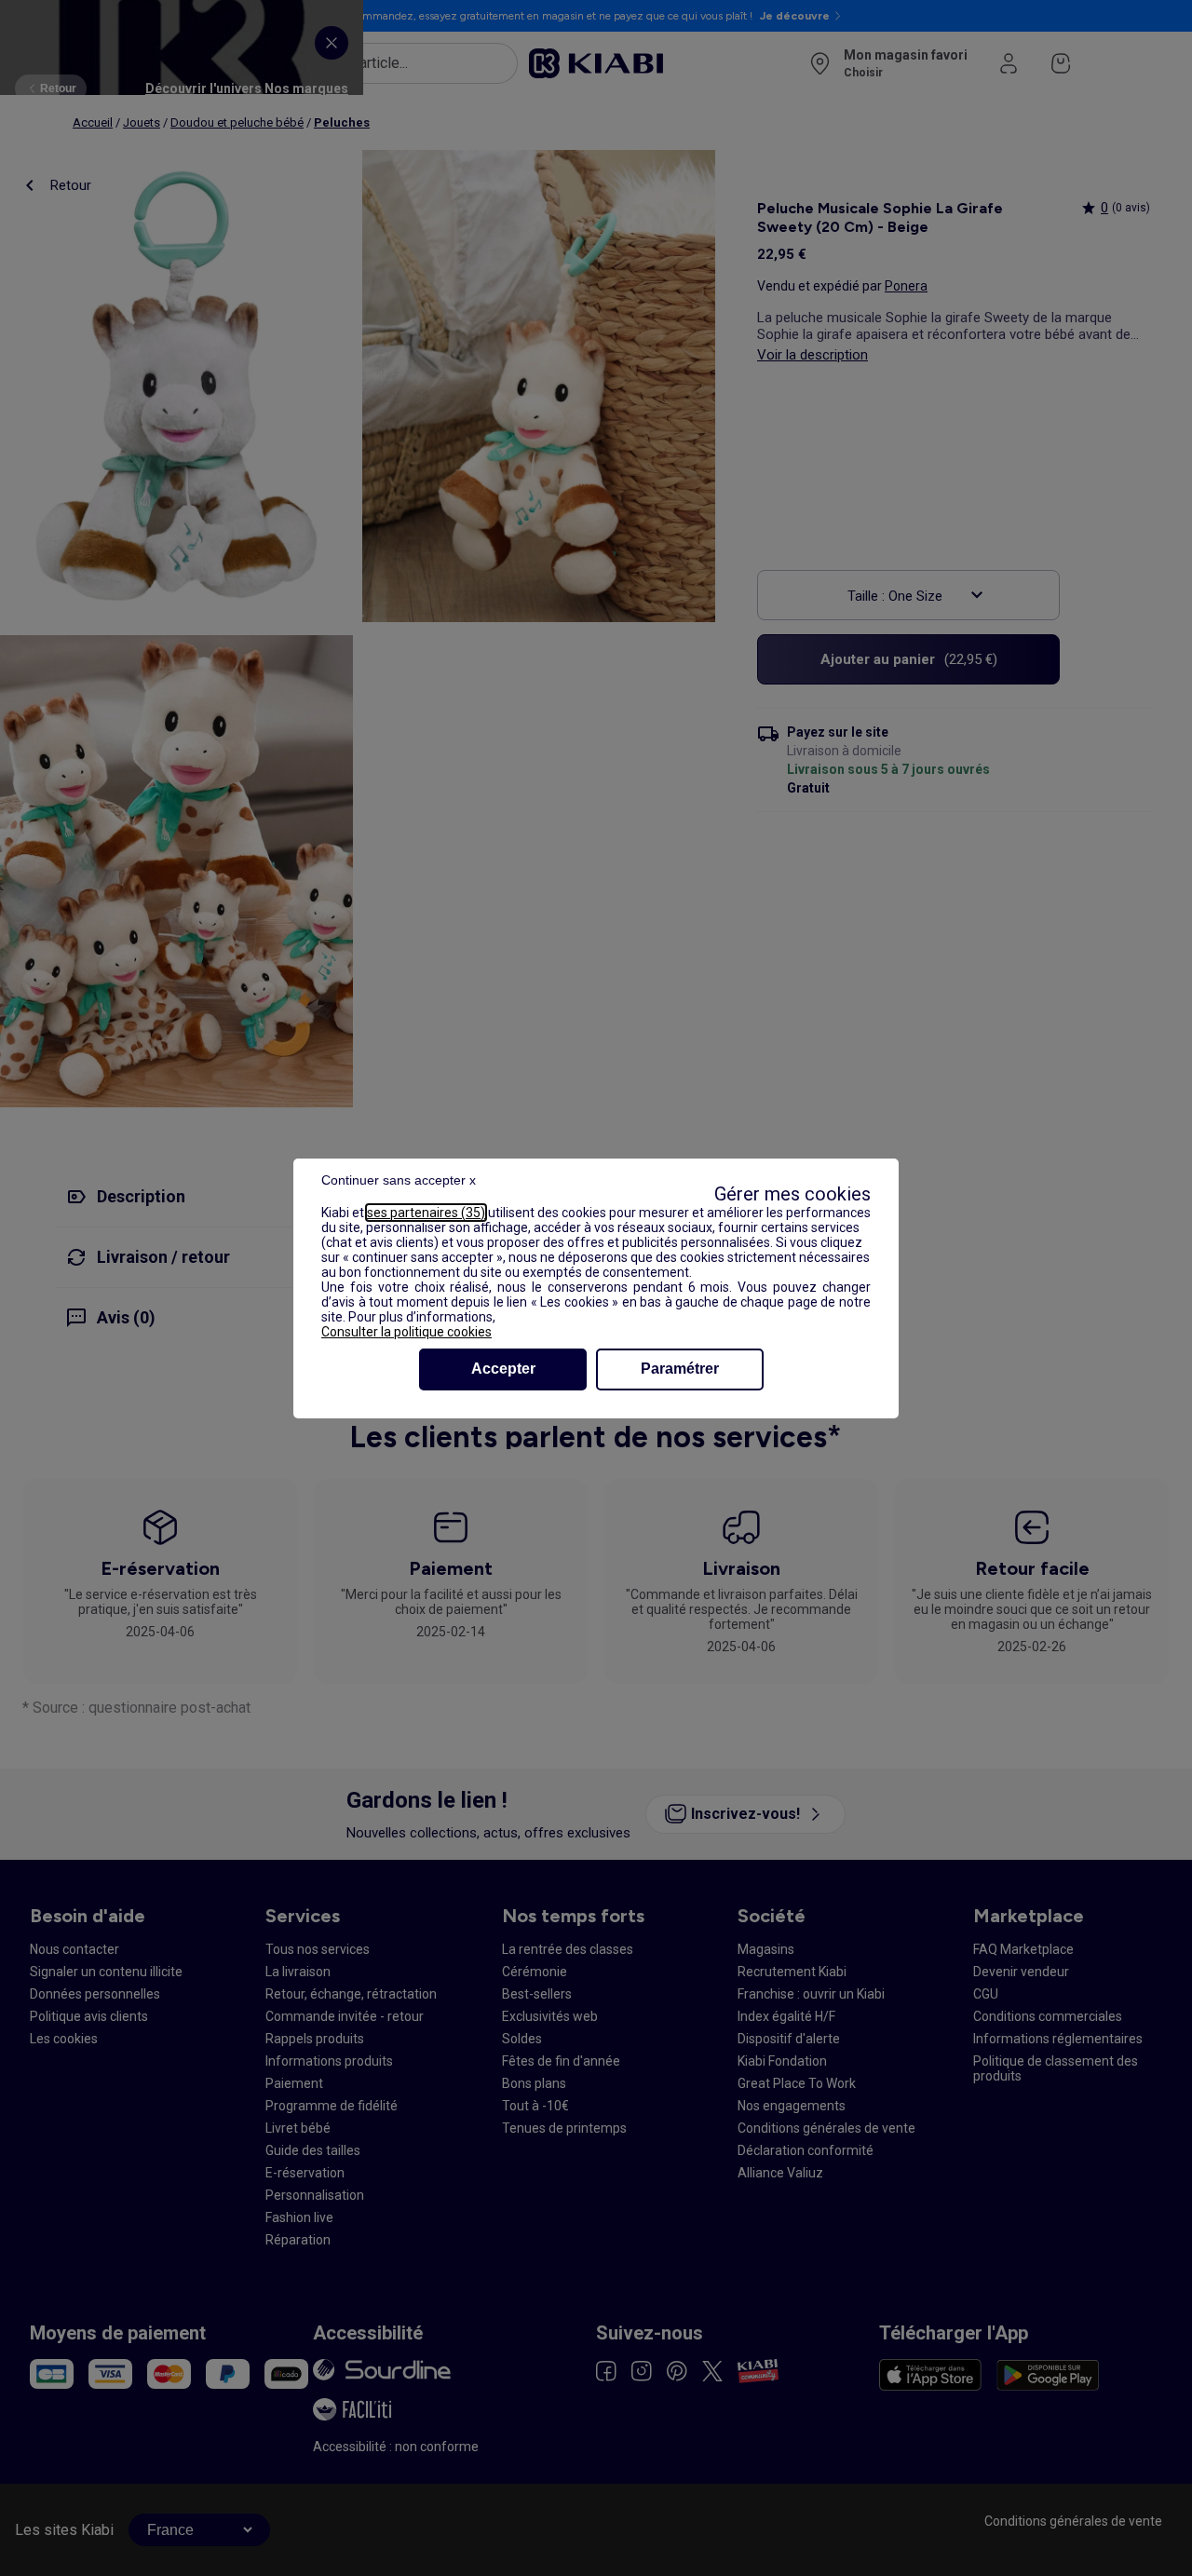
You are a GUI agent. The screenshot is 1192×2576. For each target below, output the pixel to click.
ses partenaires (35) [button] (426, 1213)
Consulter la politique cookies (406, 1332)
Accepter (503, 1369)
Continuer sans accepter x (399, 1180)
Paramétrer (680, 1369)
